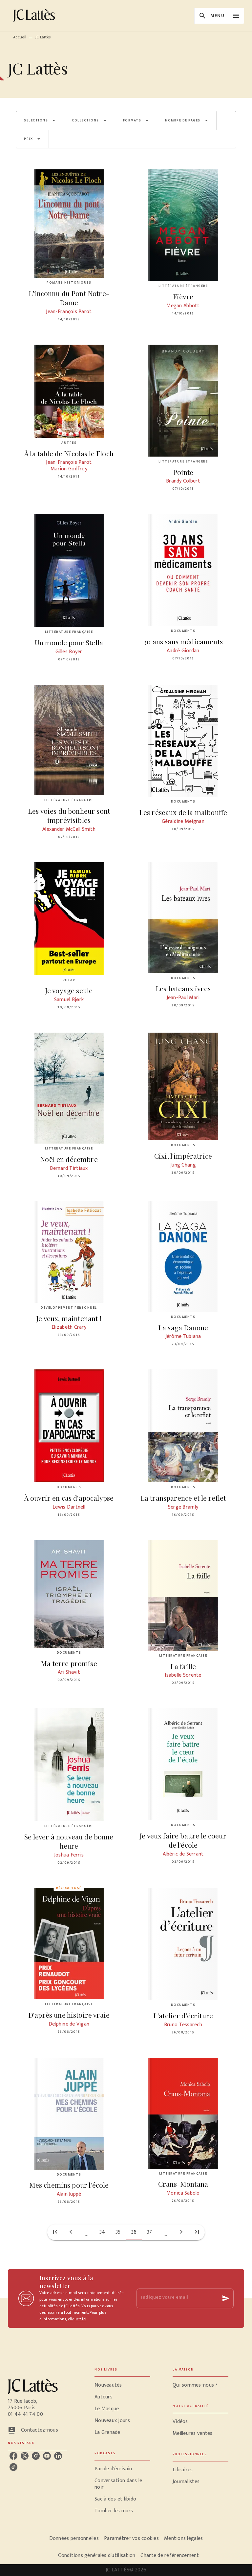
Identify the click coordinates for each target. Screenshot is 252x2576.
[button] (40, 120)
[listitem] (13, 2456)
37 (150, 2232)
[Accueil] (35, 16)
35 (118, 2232)
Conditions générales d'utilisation (97, 2555)
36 (134, 2232)
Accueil (20, 37)
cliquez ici (77, 2319)
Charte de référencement (170, 2555)
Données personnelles (74, 2538)
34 (102, 2232)
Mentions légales (183, 2538)
